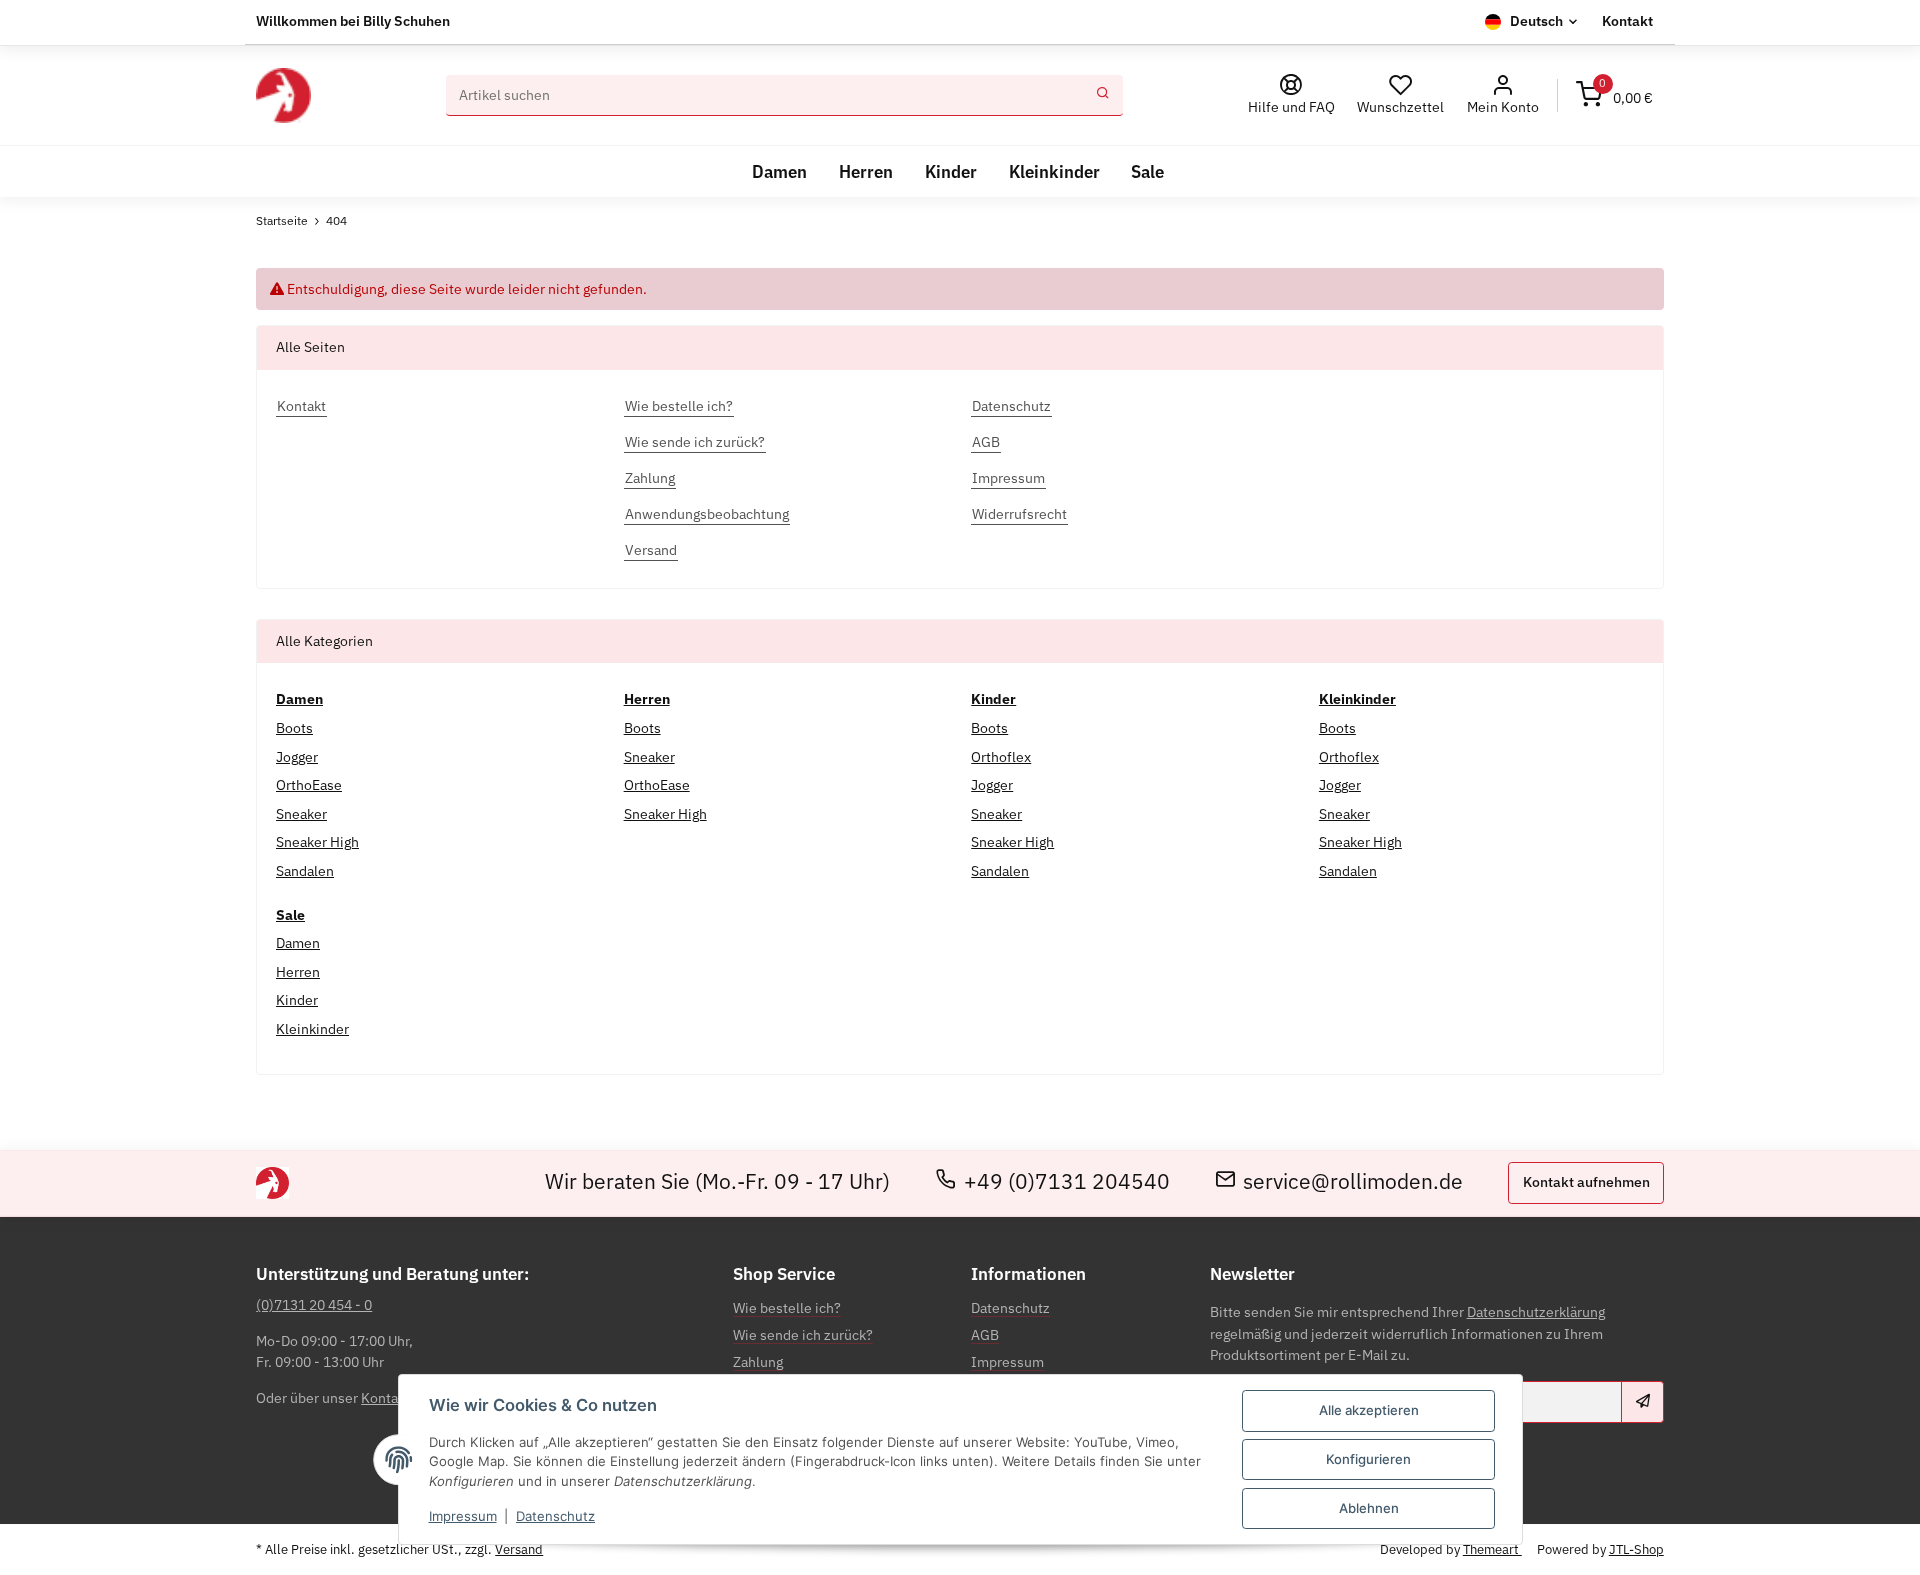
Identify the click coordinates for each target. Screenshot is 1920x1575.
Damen (298, 943)
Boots (294, 728)
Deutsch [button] (1536, 21)
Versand (519, 1549)
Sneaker (301, 814)
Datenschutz (555, 1516)
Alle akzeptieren (1369, 1410)
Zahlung (758, 1362)
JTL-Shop (1636, 1549)
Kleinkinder (312, 1029)
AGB (985, 1335)
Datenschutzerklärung (1536, 1312)
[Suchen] (1103, 96)
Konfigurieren (1368, 1459)
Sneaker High (317, 842)
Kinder (297, 1000)
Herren (298, 972)
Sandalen (305, 871)
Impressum (463, 1516)
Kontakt (1627, 21)
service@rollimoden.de (1353, 1182)
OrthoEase (309, 785)
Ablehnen (1369, 1508)
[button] (1502, 95)
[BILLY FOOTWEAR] (283, 95)
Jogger (297, 757)
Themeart (1492, 1549)
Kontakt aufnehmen (1586, 1182)
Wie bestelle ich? (787, 1308)
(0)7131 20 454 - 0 (314, 1305)
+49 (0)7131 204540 (1067, 1182)
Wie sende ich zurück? (803, 1335)
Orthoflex (1001, 757)
